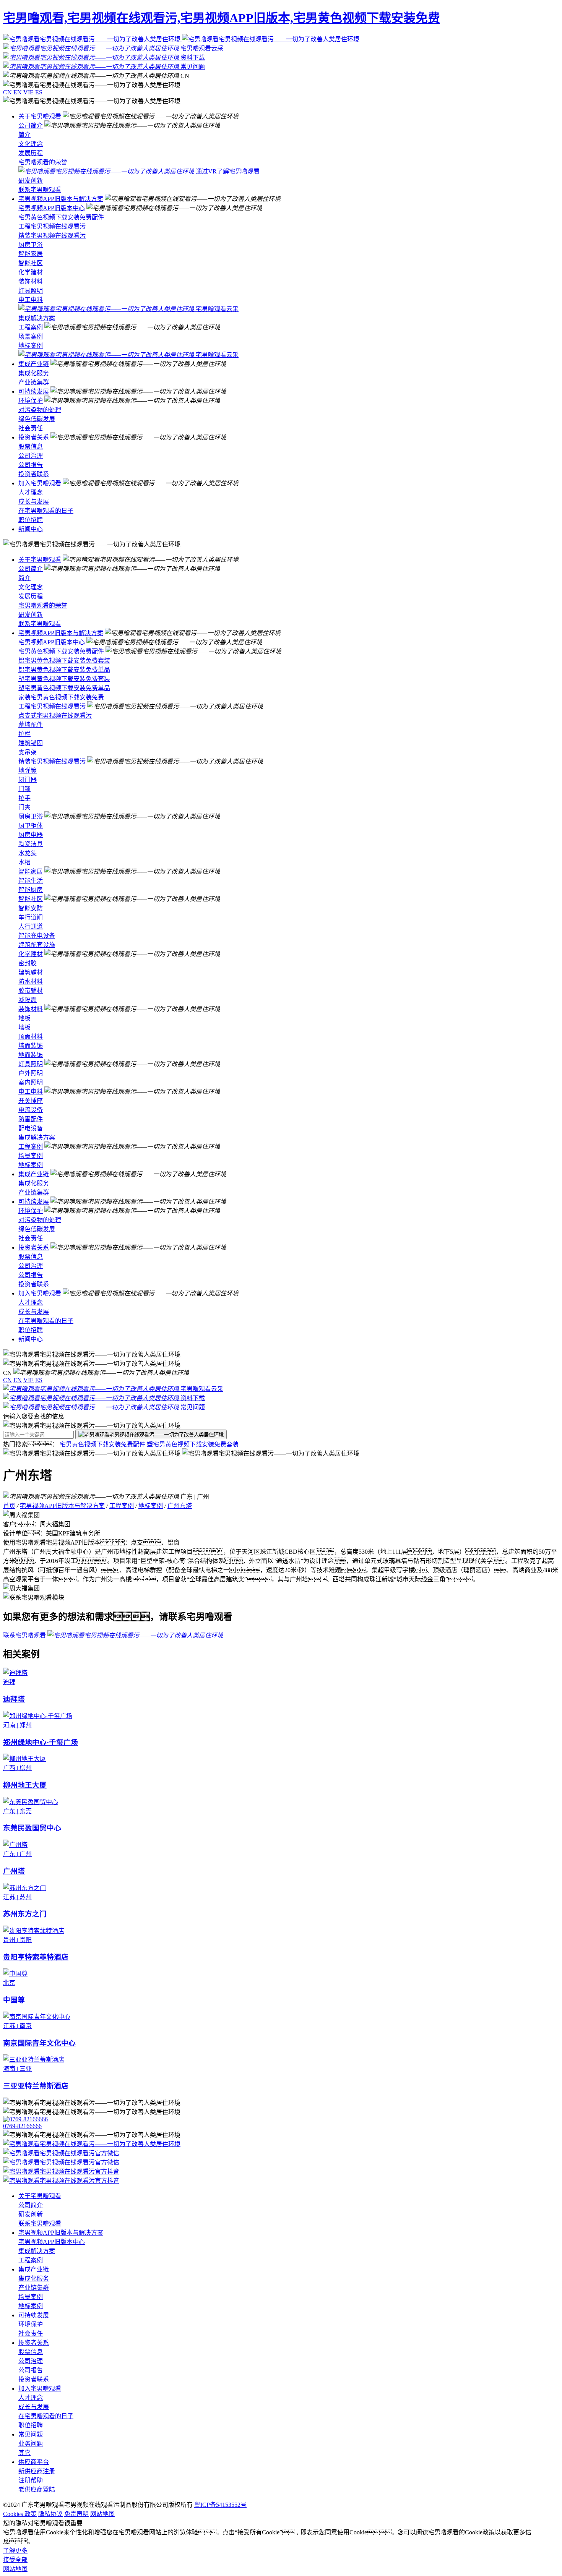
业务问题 (31, 2444)
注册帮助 (31, 2480)
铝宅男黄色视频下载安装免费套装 (64, 661)
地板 (24, 1018)
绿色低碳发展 (37, 419)
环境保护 (31, 401)
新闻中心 (31, 529)
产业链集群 (34, 382)
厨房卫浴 (31, 245)
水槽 (24, 862)
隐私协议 (50, 2514)
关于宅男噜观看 (40, 116)
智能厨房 (31, 890)
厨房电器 (31, 835)
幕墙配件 (31, 725)
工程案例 (31, 327)
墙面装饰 (31, 1046)
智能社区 (31, 263)
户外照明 (31, 1073)
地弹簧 (28, 771)
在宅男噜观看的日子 (46, 511)
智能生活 (31, 881)
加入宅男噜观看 (40, 483)
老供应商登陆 (37, 2489)
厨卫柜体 (31, 826)
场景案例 (31, 336)
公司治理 (31, 456)
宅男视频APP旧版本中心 (52, 208)
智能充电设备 (37, 936)
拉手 (24, 798)
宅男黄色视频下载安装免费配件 (61, 217)
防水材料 (31, 982)
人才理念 (31, 492)
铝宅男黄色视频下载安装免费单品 (64, 670)
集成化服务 (34, 373)
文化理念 (31, 144)
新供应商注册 (37, 2471)
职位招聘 (31, 520)
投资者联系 (34, 474)
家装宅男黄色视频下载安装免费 (61, 697)
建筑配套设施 (37, 945)
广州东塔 (180, 1506)
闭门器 (28, 780)
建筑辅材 (31, 972)
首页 (9, 1506)
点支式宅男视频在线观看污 (55, 716)
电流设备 (31, 1110)
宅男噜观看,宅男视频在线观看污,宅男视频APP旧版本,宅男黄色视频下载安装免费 (222, 18)
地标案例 (31, 346)
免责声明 (76, 2514)
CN (7, 92)
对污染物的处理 (40, 410)
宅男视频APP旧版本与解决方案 (61, 199)
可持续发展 (34, 392)
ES (39, 92)
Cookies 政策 (20, 2514)
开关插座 (31, 1101)
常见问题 (31, 2434)
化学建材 (31, 272)
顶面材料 (31, 1037)
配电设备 (31, 1128)
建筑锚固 (31, 743)
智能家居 (31, 254)
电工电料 (31, 300)
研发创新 (31, 181)
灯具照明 (31, 291)
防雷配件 (31, 1119)
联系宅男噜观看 (40, 190)
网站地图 (102, 2514)
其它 (24, 2453)
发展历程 (31, 153)
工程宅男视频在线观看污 (52, 226)
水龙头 (28, 853)
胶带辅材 (31, 991)
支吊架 (28, 752)
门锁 (24, 789)
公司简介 (31, 126)
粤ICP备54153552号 (220, 2505)
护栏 (24, 734)
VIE (28, 92)
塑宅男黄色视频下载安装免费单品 (64, 688)
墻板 (24, 1027)
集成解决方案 (37, 318)
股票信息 (31, 447)
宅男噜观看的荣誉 (43, 162)
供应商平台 (34, 2462)
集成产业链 (34, 364)
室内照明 (31, 1082)
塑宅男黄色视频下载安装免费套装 (64, 679)
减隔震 (28, 1000)
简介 (24, 135)
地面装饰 (31, 1055)
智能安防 (31, 908)
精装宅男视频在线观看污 (52, 236)
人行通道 (31, 926)
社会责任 (31, 428)
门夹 (24, 807)
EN (18, 92)
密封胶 (28, 963)
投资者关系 (34, 437)
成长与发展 (34, 502)
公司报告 (31, 465)
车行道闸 (31, 917)
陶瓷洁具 (31, 844)
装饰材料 (31, 281)
